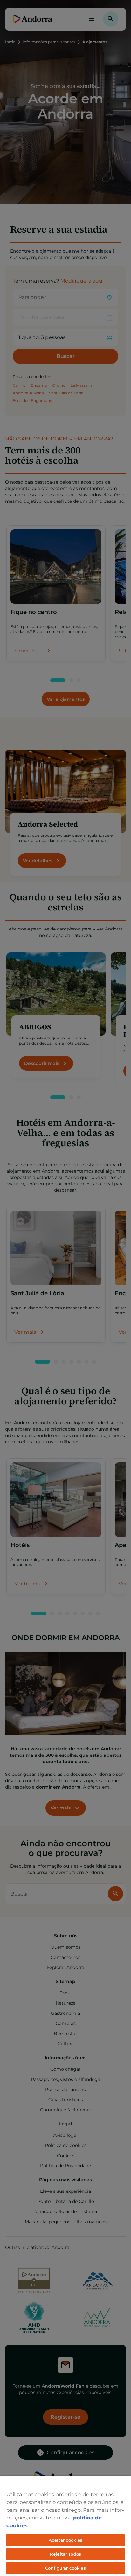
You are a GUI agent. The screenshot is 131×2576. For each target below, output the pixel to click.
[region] (65, 2526)
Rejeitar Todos (65, 2554)
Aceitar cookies (65, 2540)
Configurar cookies (65, 2568)
